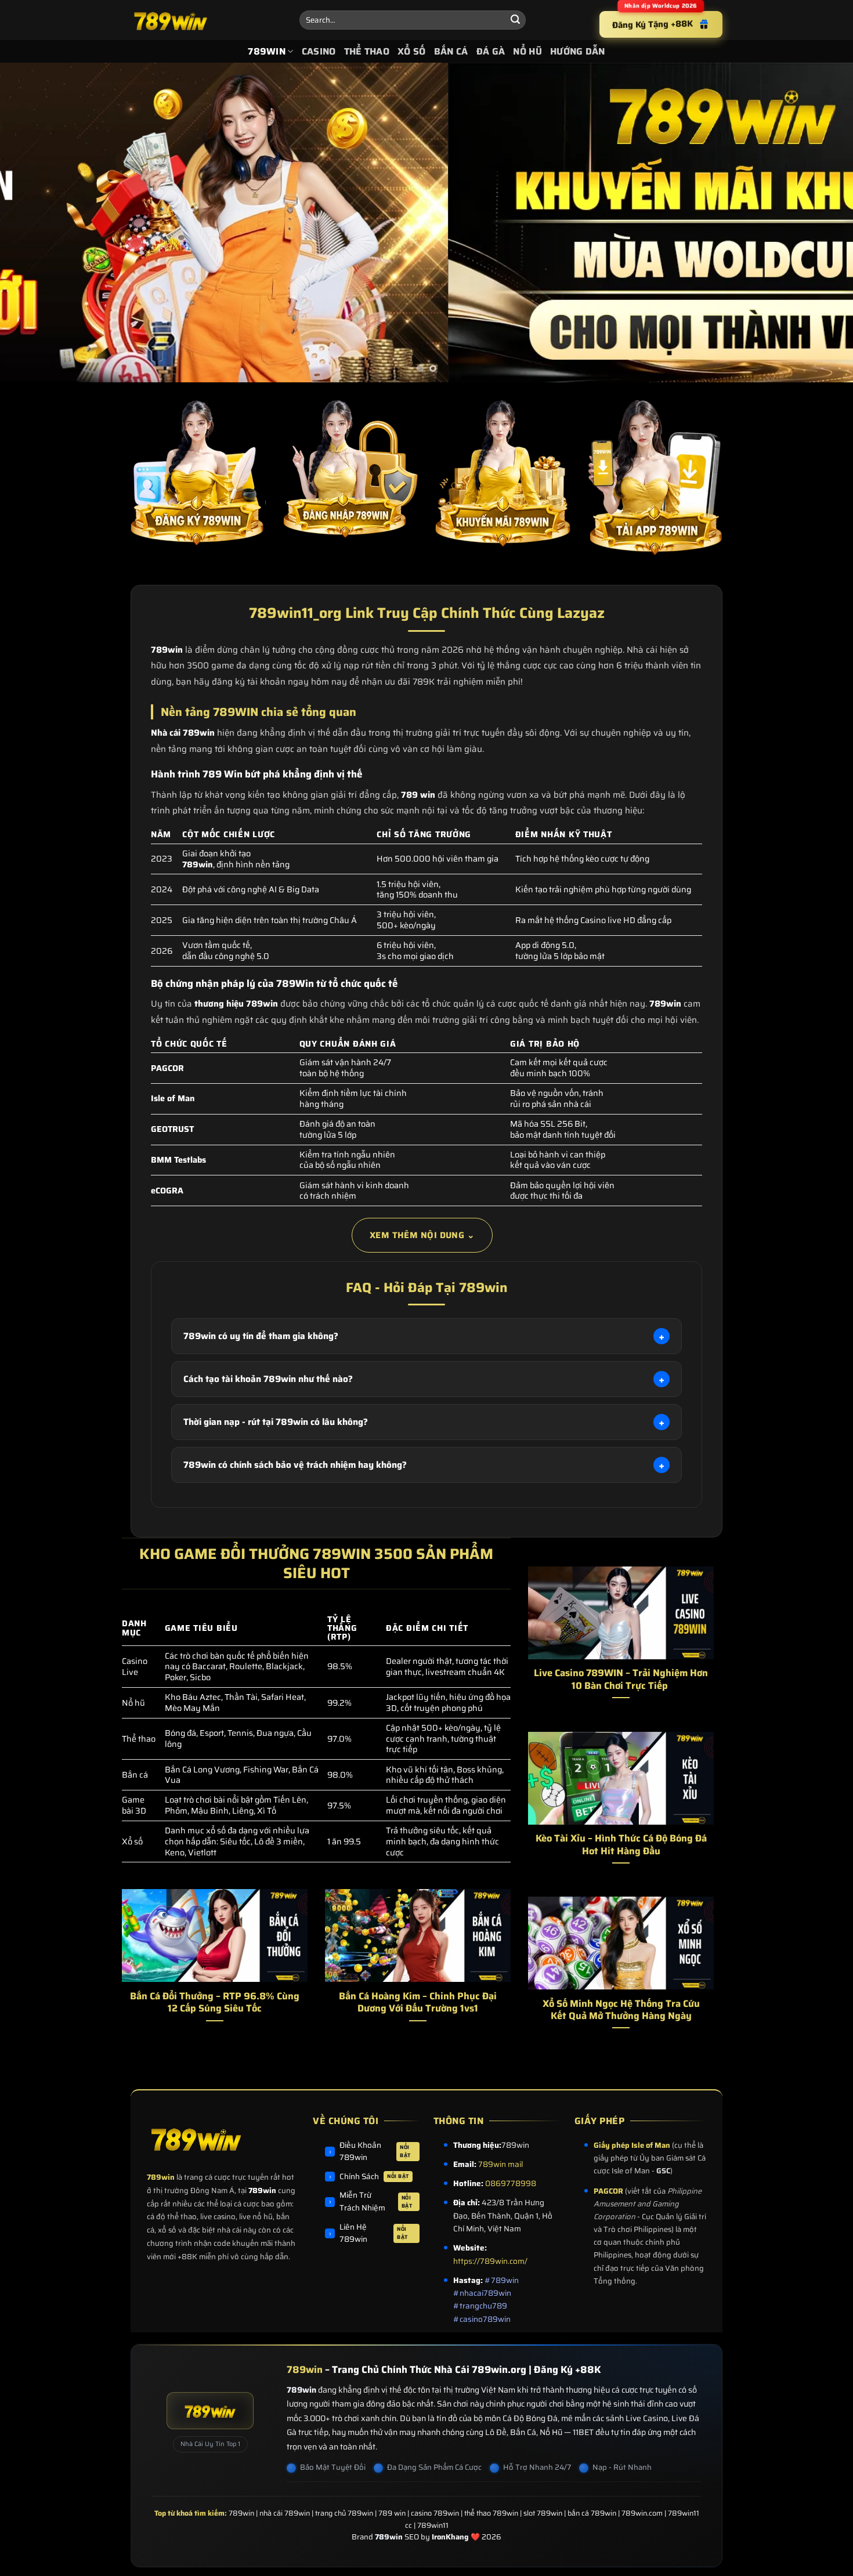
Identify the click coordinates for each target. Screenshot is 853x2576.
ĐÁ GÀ (491, 51)
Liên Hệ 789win (374, 2233)
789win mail (500, 2164)
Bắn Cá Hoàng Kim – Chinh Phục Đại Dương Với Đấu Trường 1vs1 (418, 2002)
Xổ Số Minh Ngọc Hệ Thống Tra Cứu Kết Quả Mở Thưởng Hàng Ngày (621, 2010)
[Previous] (32, 223)
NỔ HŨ (527, 51)
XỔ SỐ (412, 51)
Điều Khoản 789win (375, 2152)
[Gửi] (515, 20)
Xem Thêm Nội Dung (422, 1235)
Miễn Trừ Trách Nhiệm (376, 2201)
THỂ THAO (367, 51)
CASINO (319, 51)
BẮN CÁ (451, 51)
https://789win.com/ (490, 2261)
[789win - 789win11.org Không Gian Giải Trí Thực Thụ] (206, 20)
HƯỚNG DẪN (578, 51)
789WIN (267, 51)
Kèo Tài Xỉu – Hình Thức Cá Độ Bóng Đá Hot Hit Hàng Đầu (621, 1845)
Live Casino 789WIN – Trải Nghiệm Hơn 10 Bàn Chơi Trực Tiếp (621, 1679)
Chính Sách (374, 2177)
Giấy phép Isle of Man (632, 2145)
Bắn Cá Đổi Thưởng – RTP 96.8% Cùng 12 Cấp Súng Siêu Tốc (215, 2002)
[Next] (821, 223)
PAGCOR (608, 2191)
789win (161, 2177)
